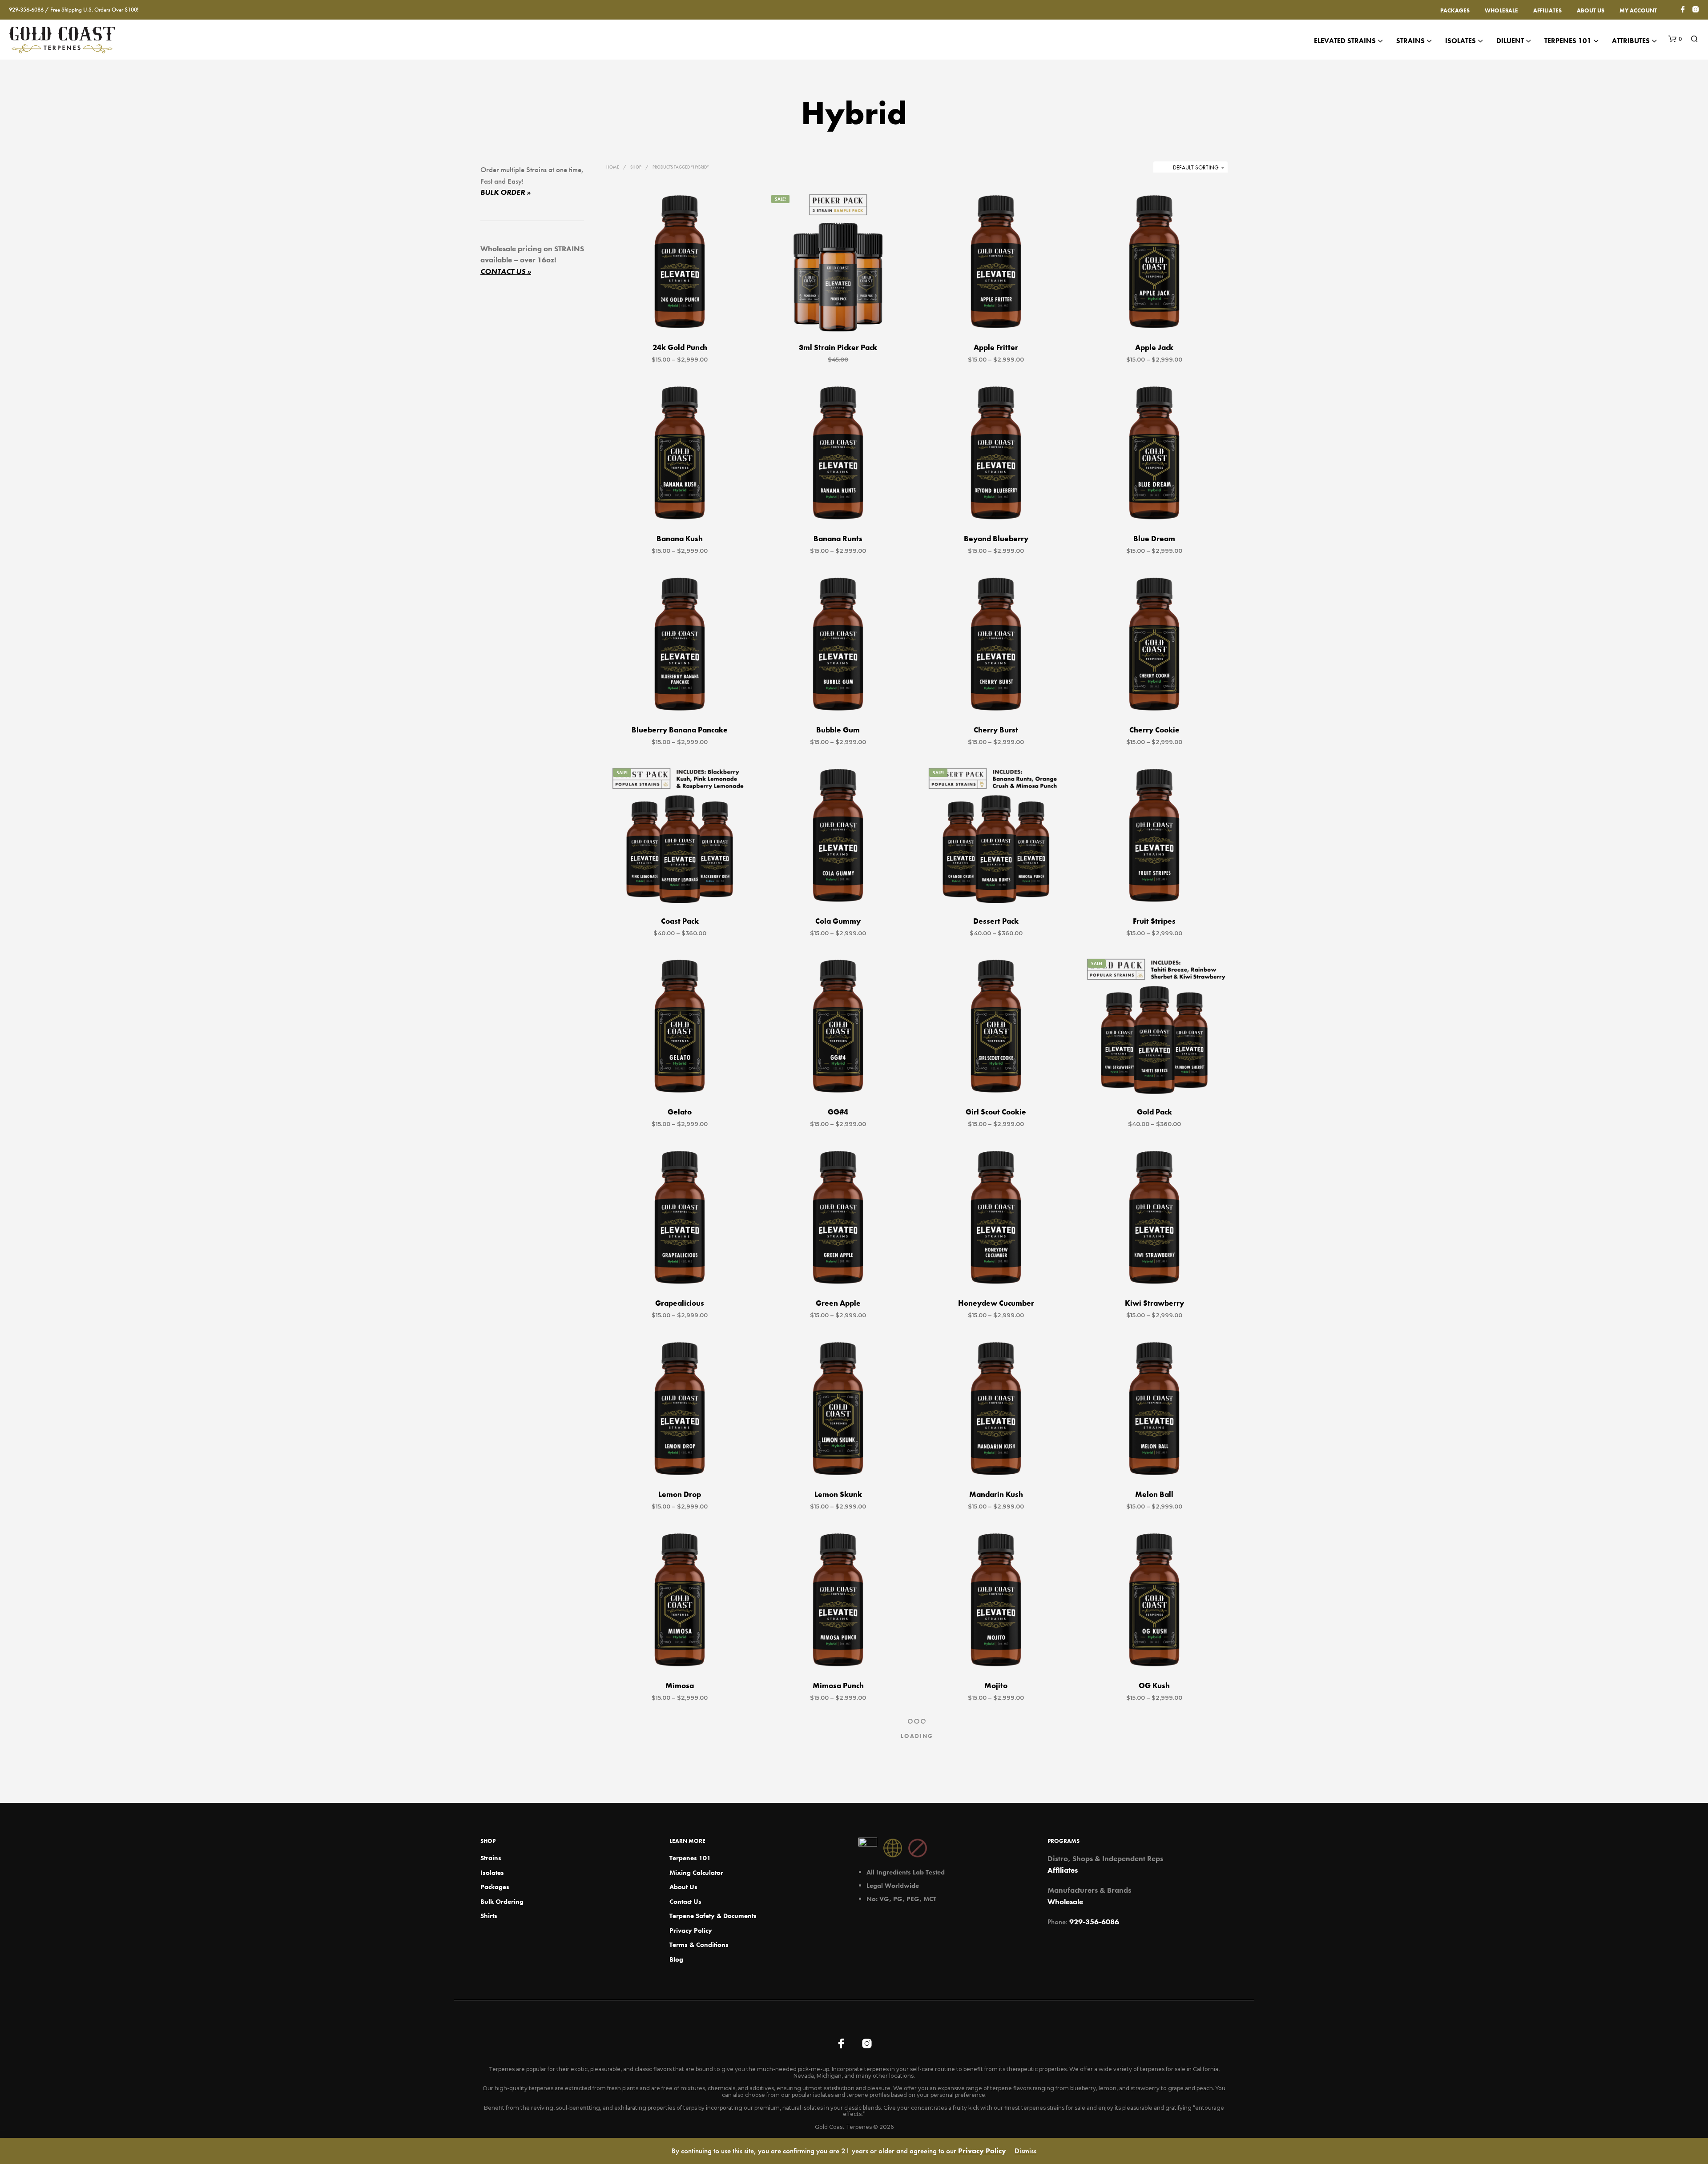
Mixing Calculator (696, 1873)
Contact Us (685, 1902)
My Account (1638, 10)
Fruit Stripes (1154, 921)
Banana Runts (838, 539)
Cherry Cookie (1154, 730)
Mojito (996, 1686)
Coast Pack (680, 921)
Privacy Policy (691, 1931)
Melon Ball (1154, 1495)
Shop (636, 167)
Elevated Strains (1345, 41)
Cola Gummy (838, 921)
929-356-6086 (1094, 1922)
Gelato (680, 1112)
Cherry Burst (996, 730)
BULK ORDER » (506, 192)
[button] (1675, 39)
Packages (1455, 10)
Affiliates (1547, 10)
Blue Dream (1154, 539)
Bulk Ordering (502, 1902)
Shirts (489, 1916)
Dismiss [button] (1025, 2151)
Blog (676, 1959)
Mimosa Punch (838, 1686)
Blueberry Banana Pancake (680, 730)
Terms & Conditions (699, 1945)
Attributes (1631, 41)
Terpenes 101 (1568, 41)
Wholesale (1501, 10)
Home (613, 167)
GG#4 (838, 1112)
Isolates (492, 1873)
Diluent (1510, 41)
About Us (1591, 10)
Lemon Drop (680, 1495)
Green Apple (838, 1303)
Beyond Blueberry (996, 539)
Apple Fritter (996, 347)
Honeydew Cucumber (996, 1303)
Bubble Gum (838, 730)
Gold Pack (1154, 1112)
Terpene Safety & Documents (713, 1916)
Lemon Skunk (838, 1495)
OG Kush (1154, 1686)
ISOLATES (1460, 41)
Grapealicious (680, 1303)
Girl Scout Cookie (996, 1112)
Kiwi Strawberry (1154, 1303)
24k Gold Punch (680, 347)
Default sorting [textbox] (1196, 167)
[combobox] (1190, 168)
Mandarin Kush (996, 1495)
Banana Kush (680, 539)
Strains (1410, 41)
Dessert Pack (996, 921)
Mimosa (680, 1686)
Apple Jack (1154, 347)
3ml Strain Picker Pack (838, 347)
